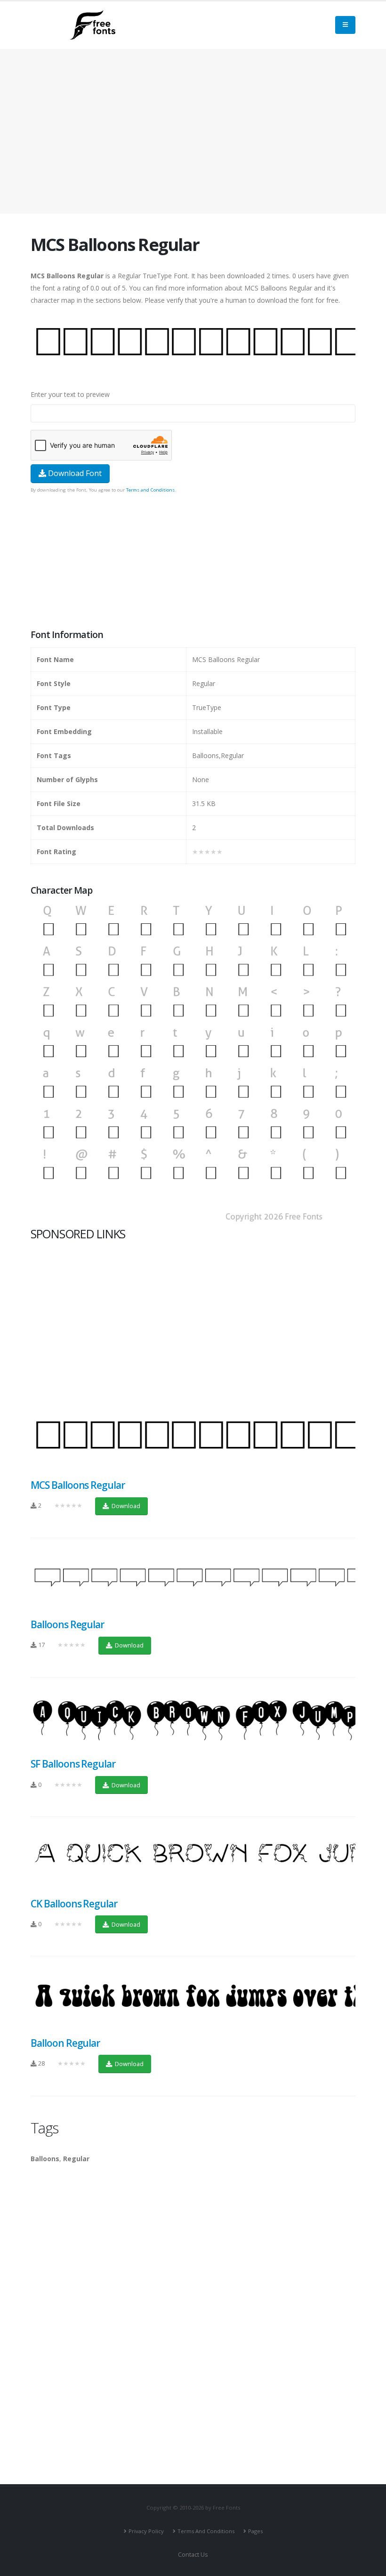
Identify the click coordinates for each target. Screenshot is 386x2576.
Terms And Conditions (206, 2531)
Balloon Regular (65, 2043)
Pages (255, 2531)
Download (125, 1506)
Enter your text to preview (70, 394)
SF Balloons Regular (73, 1764)
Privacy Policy (146, 2531)
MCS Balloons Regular (78, 1485)
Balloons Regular (67, 1624)
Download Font (74, 473)
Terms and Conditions (150, 490)
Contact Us (193, 2555)
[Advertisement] (193, 562)
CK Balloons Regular (74, 1904)
